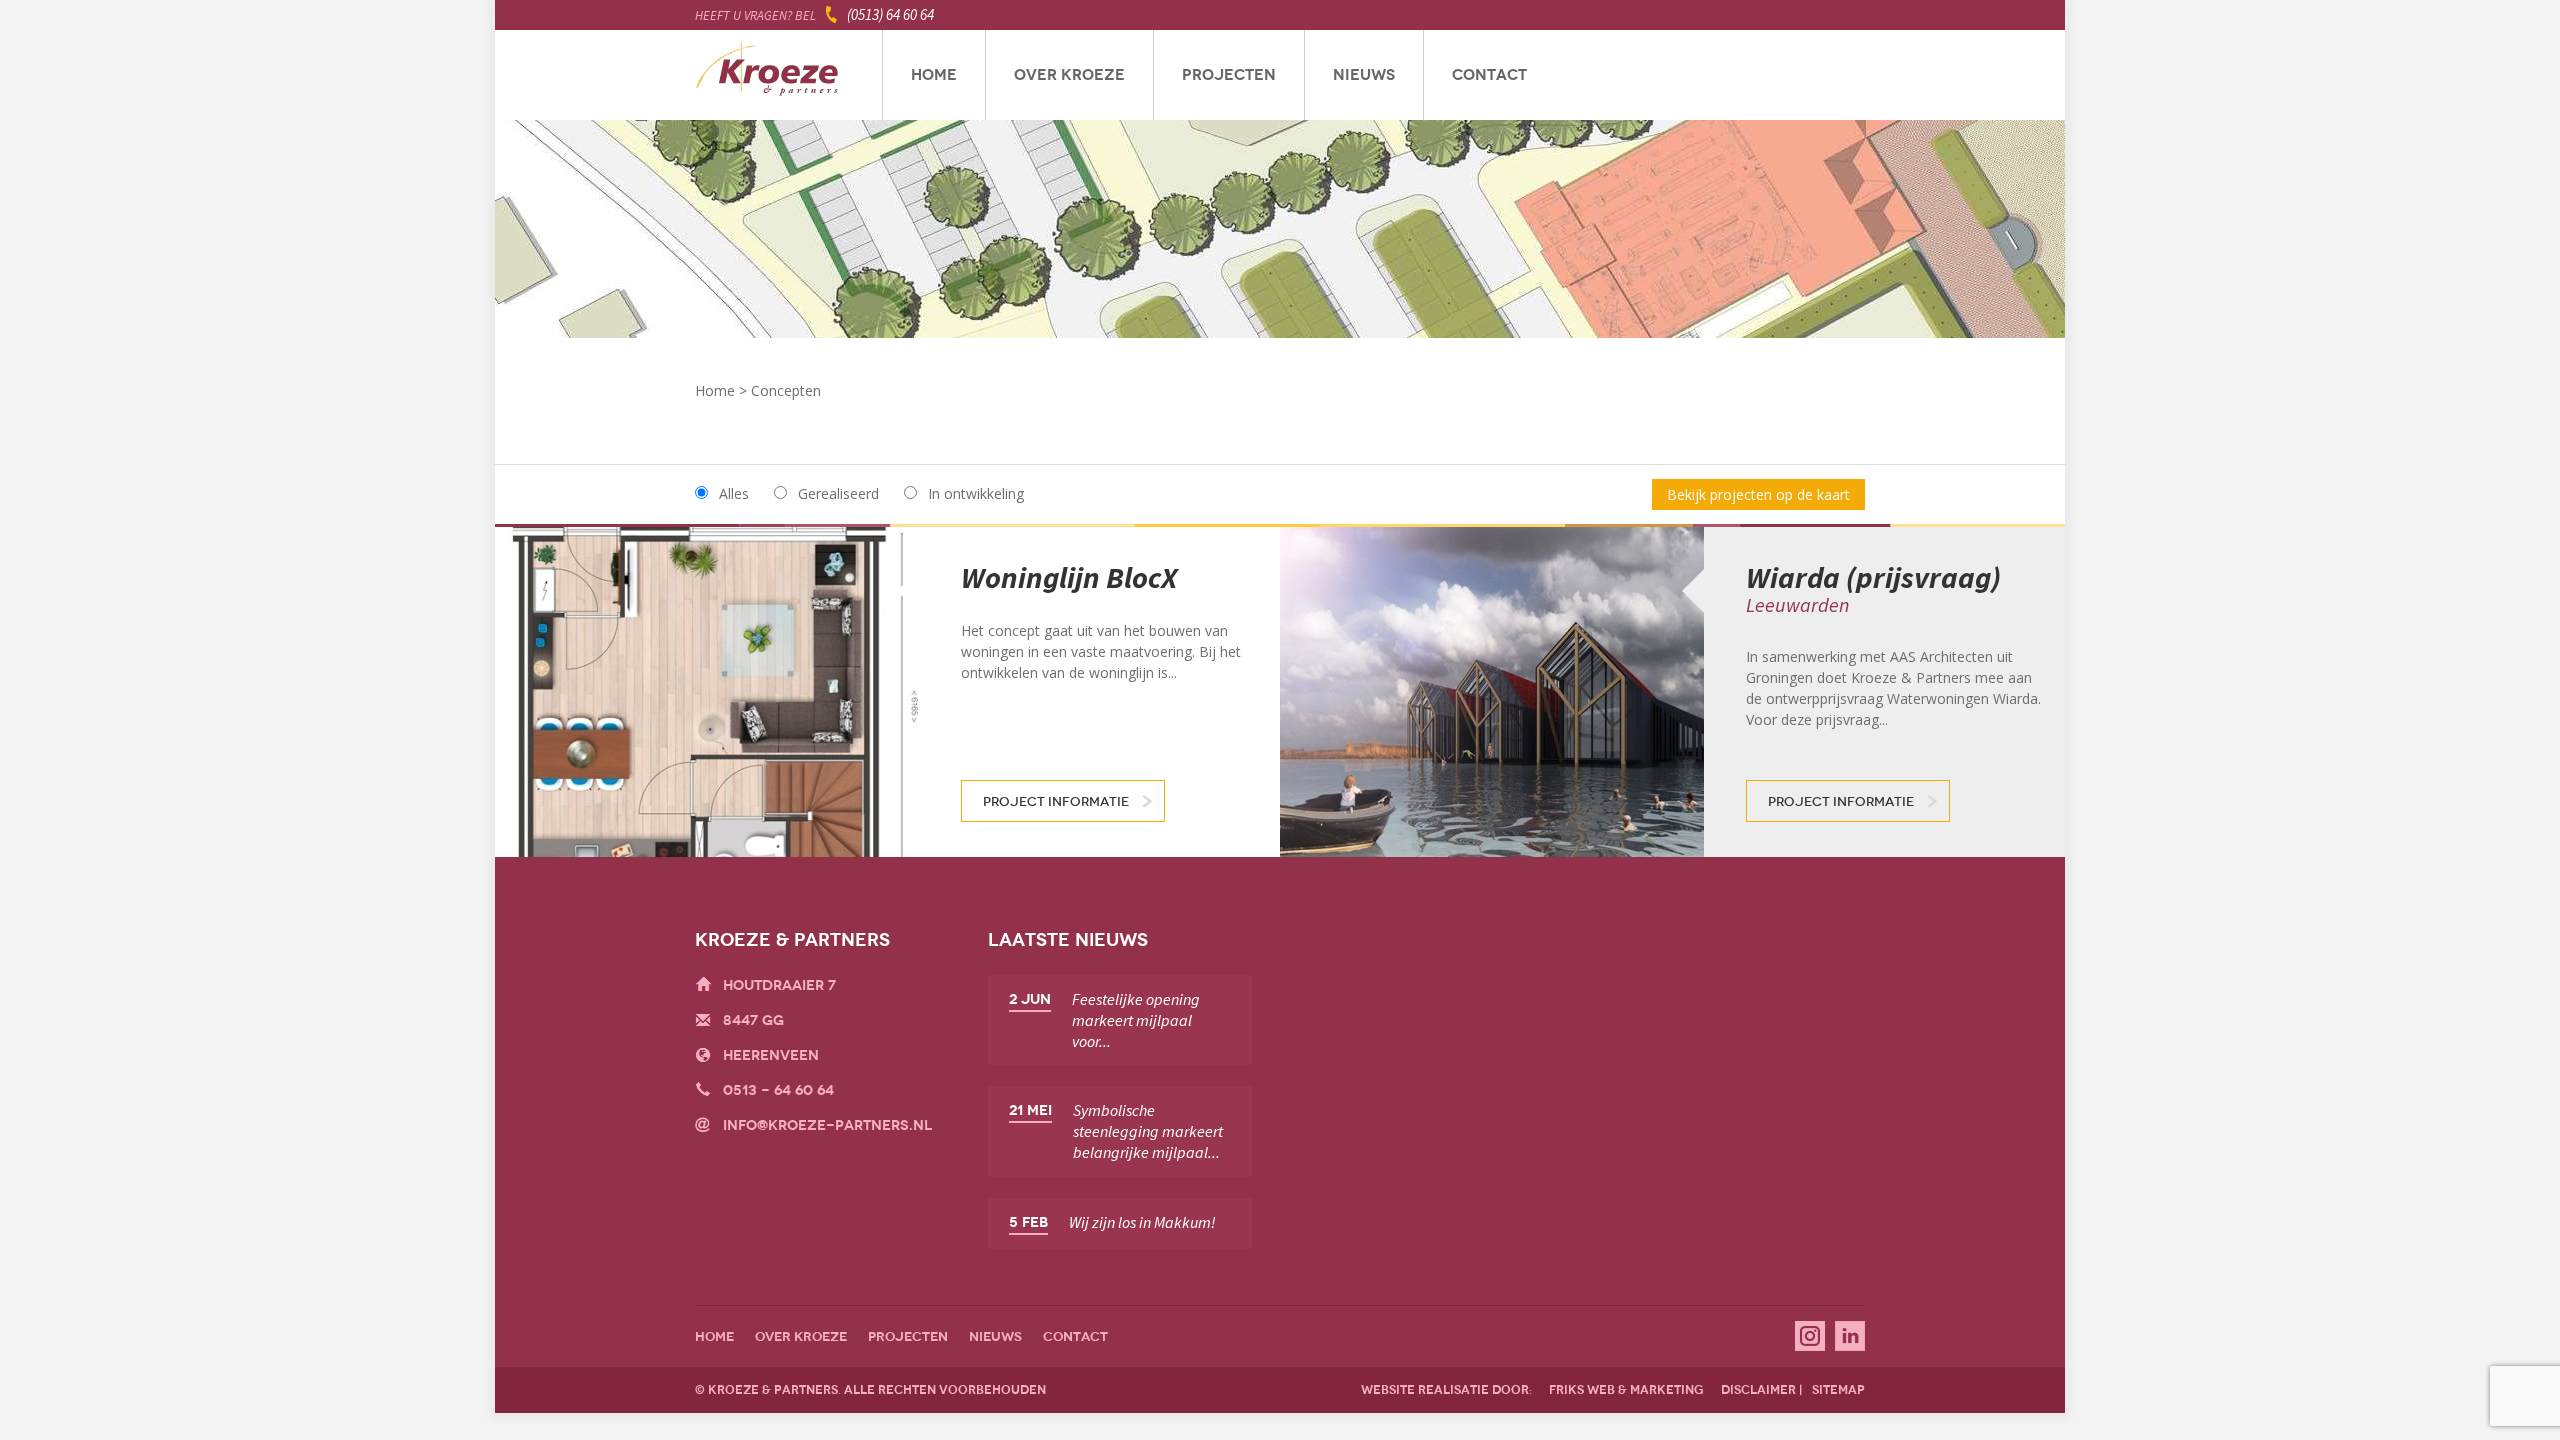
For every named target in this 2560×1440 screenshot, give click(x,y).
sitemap (1838, 1390)
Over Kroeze (1069, 75)
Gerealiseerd (838, 493)
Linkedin (1850, 1336)
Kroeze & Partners (767, 75)
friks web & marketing (1626, 1390)
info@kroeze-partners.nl (827, 1125)
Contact (1489, 75)
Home (934, 75)
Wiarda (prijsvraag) (1873, 577)
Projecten (1229, 75)
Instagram (1810, 1336)
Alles (734, 493)
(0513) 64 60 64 (890, 14)
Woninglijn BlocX (1069, 577)
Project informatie (1056, 802)
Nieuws (1364, 75)
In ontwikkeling (976, 493)
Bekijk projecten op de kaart (1758, 494)
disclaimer (1758, 1390)
